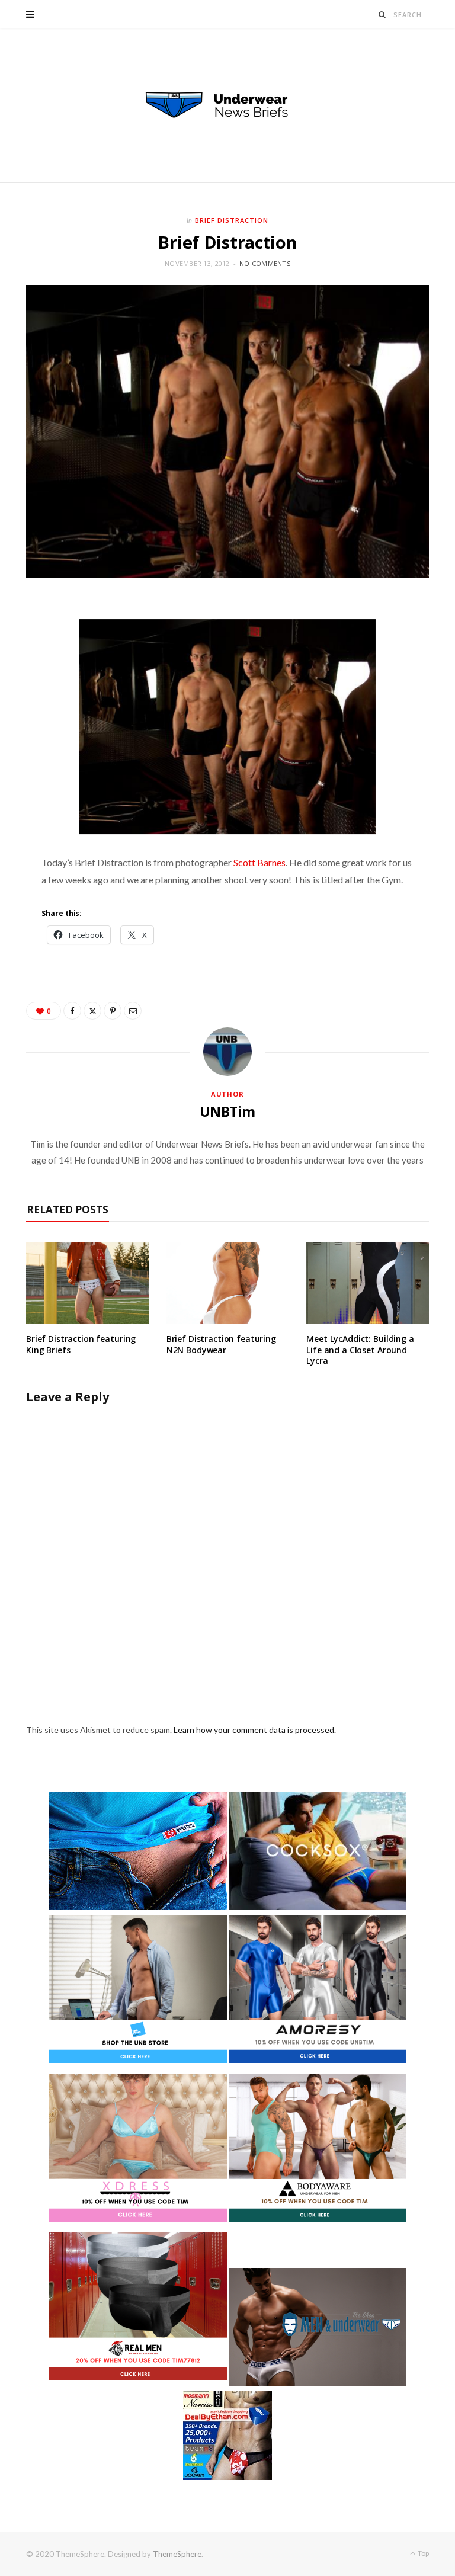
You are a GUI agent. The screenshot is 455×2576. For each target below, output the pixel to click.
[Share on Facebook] (72, 1011)
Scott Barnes (259, 862)
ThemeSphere (177, 2554)
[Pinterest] (113, 1011)
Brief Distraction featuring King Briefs (81, 1344)
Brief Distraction (232, 220)
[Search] (382, 15)
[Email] (133, 1011)
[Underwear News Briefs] (227, 105)
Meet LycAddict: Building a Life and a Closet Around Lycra (360, 1350)
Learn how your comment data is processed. (255, 1730)
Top (423, 2553)
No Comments (265, 263)
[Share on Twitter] (92, 1011)
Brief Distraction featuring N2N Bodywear (221, 1344)
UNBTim (227, 1111)
